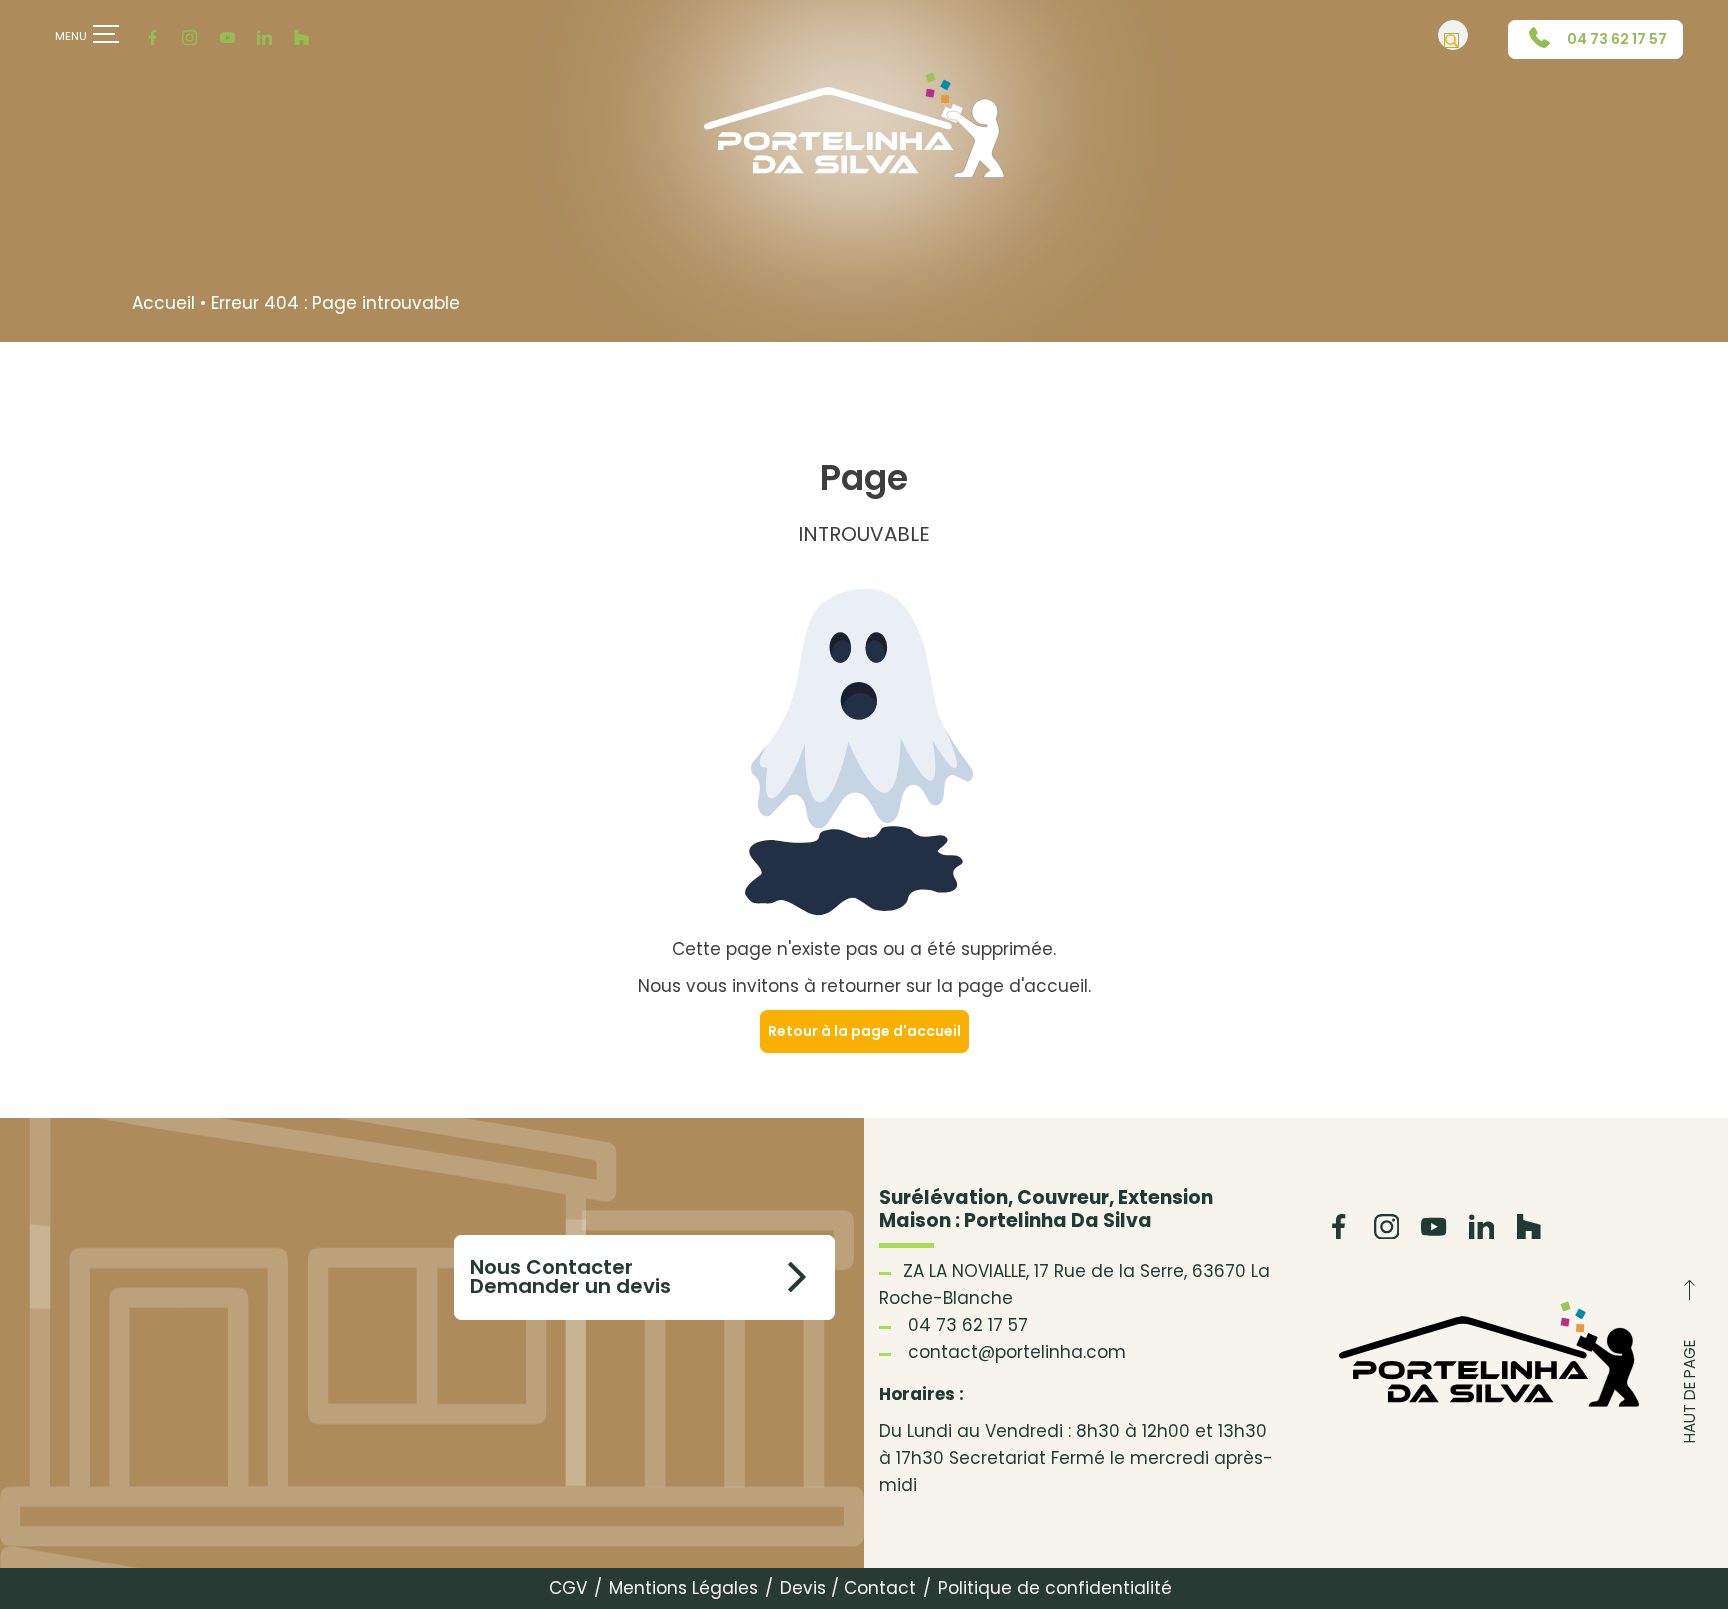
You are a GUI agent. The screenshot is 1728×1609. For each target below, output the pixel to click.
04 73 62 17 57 (1615, 39)
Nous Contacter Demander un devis (570, 1277)
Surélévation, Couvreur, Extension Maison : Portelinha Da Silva (1046, 1209)
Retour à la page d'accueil (864, 1031)
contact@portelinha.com (1017, 1352)
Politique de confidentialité (1055, 1588)
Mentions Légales (683, 1588)
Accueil (163, 303)
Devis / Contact (848, 1588)
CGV (568, 1588)
